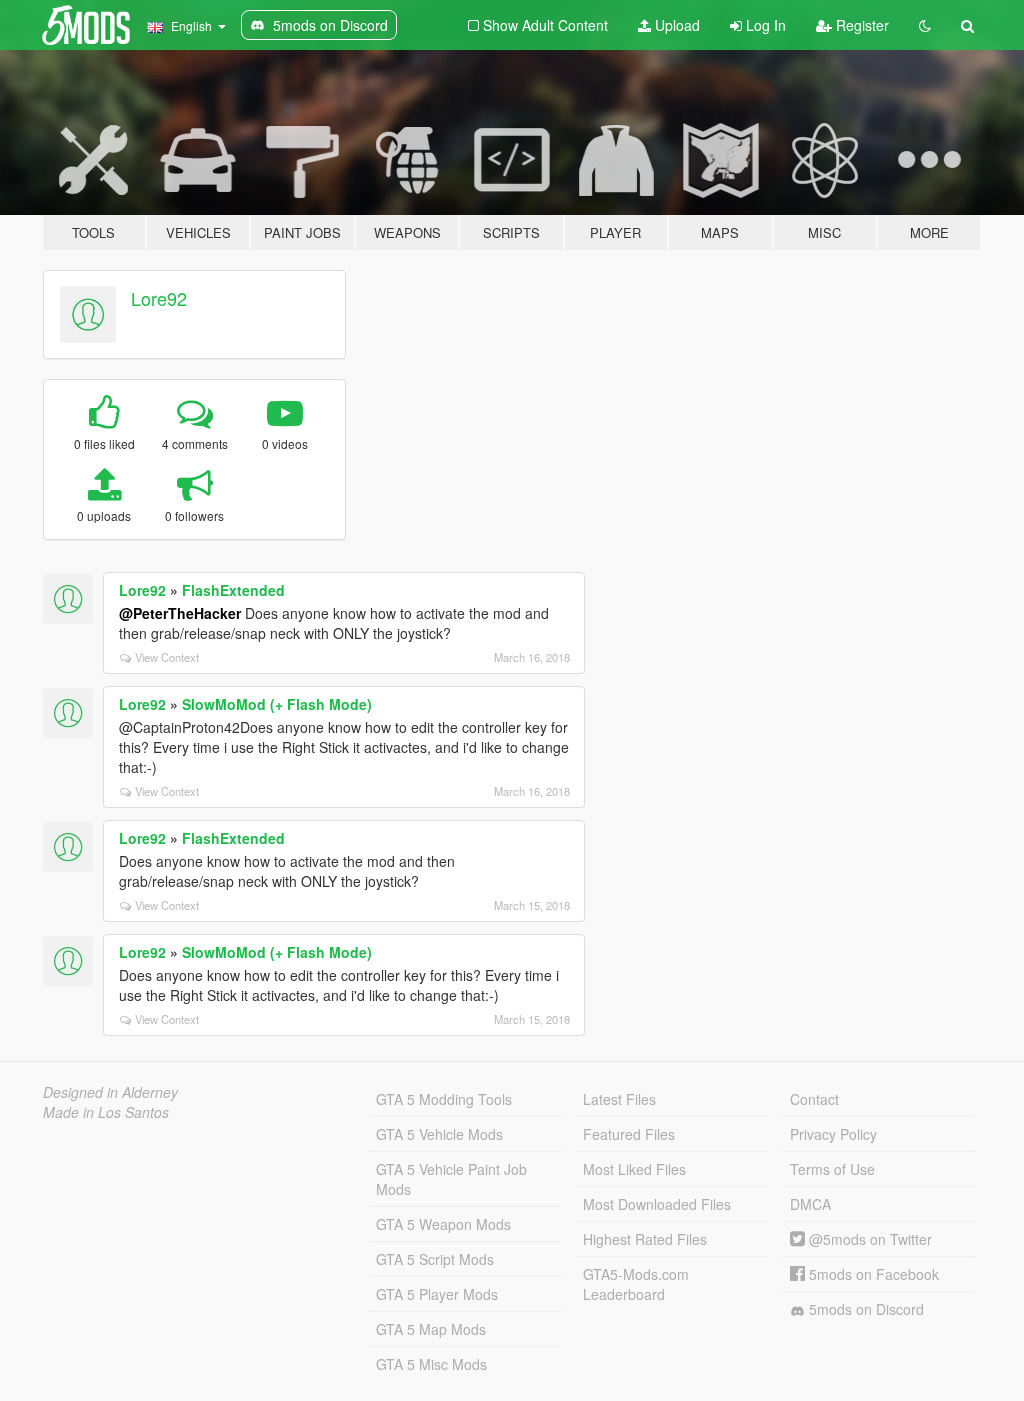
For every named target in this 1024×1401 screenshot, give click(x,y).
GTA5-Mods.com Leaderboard (636, 1284)
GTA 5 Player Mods (437, 1294)
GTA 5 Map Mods (431, 1329)
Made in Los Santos (106, 1112)
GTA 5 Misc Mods (431, 1364)
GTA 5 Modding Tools (444, 1099)
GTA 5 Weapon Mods (443, 1224)
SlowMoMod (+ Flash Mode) (277, 704)
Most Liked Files (634, 1169)
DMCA (810, 1204)
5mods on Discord (864, 1309)
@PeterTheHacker (180, 613)
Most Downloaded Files (657, 1204)
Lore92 (159, 298)
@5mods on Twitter (868, 1239)
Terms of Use (832, 1169)
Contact (814, 1099)
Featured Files (629, 1134)
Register (860, 25)
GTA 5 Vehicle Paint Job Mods (451, 1179)
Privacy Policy (833, 1134)
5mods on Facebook (872, 1274)
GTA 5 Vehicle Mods (439, 1134)
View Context (167, 657)
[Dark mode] (925, 25)
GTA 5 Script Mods (435, 1259)
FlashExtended (233, 590)
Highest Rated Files (645, 1239)
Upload (675, 25)
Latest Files (619, 1099)
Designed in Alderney (110, 1092)
